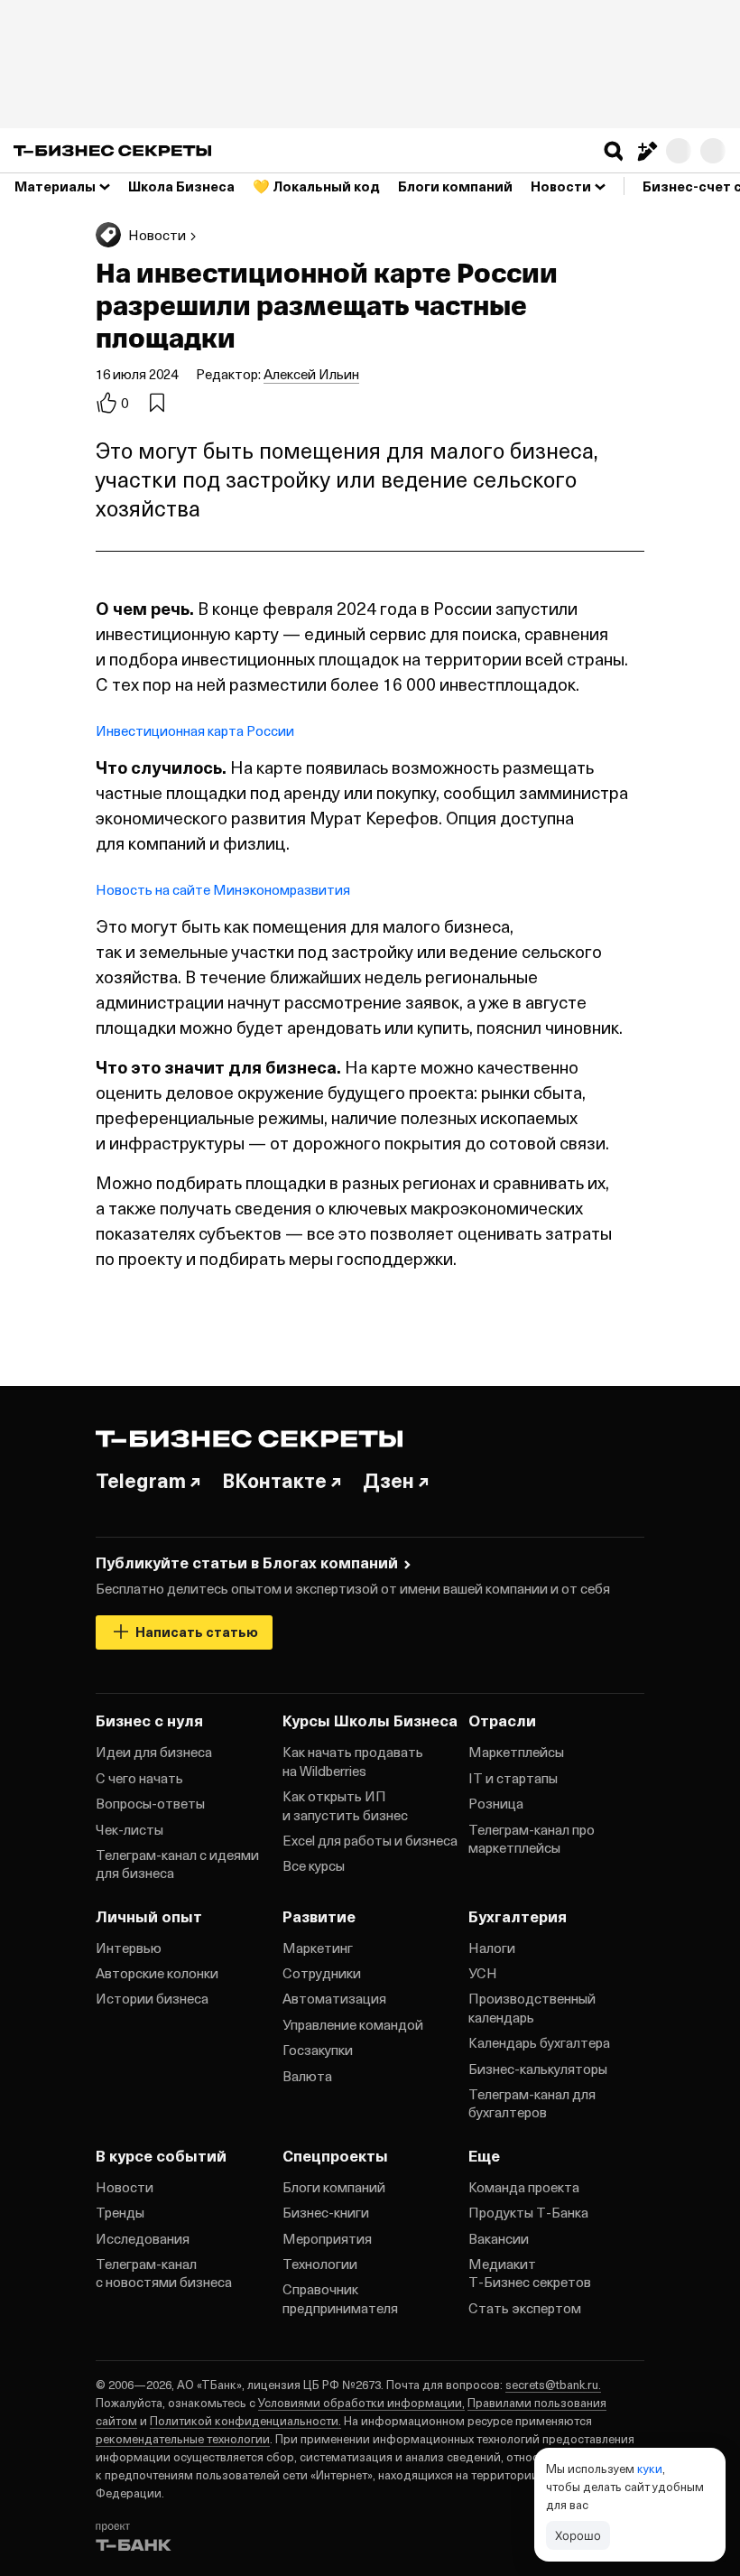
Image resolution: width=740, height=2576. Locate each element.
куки (650, 2468)
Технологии (320, 2264)
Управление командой (353, 2024)
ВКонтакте (274, 1480)
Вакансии (499, 2238)
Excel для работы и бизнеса (370, 1840)
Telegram (141, 1480)
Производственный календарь (532, 2007)
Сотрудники (322, 1973)
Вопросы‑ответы (150, 1803)
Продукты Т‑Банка (528, 2212)
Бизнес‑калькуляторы (538, 2069)
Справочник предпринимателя (340, 2298)
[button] (614, 151)
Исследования (143, 2238)
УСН (483, 1973)
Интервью (129, 1948)
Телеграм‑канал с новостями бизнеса (164, 2273)
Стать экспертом (525, 2308)
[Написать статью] (646, 151)
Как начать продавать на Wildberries (353, 1761)
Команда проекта (524, 2187)
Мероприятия (327, 2238)
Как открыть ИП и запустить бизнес (345, 1805)
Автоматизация (334, 1998)
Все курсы (314, 1865)
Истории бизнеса (152, 1998)
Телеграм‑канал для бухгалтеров (532, 2103)
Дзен (388, 1480)
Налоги (492, 1948)
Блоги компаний (334, 2187)
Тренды (120, 2212)
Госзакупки (318, 2050)
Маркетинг (318, 1948)
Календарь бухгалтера (539, 2042)
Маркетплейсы (516, 1752)
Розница (496, 1803)
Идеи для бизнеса (154, 1752)
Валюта (307, 2076)
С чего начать (139, 1778)
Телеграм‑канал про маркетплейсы (532, 1838)
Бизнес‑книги (326, 2212)
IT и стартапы (513, 1778)
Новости (125, 2187)
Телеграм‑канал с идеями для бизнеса (177, 1864)
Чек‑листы (129, 1829)
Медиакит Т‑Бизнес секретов (530, 2273)
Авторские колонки (157, 1973)
